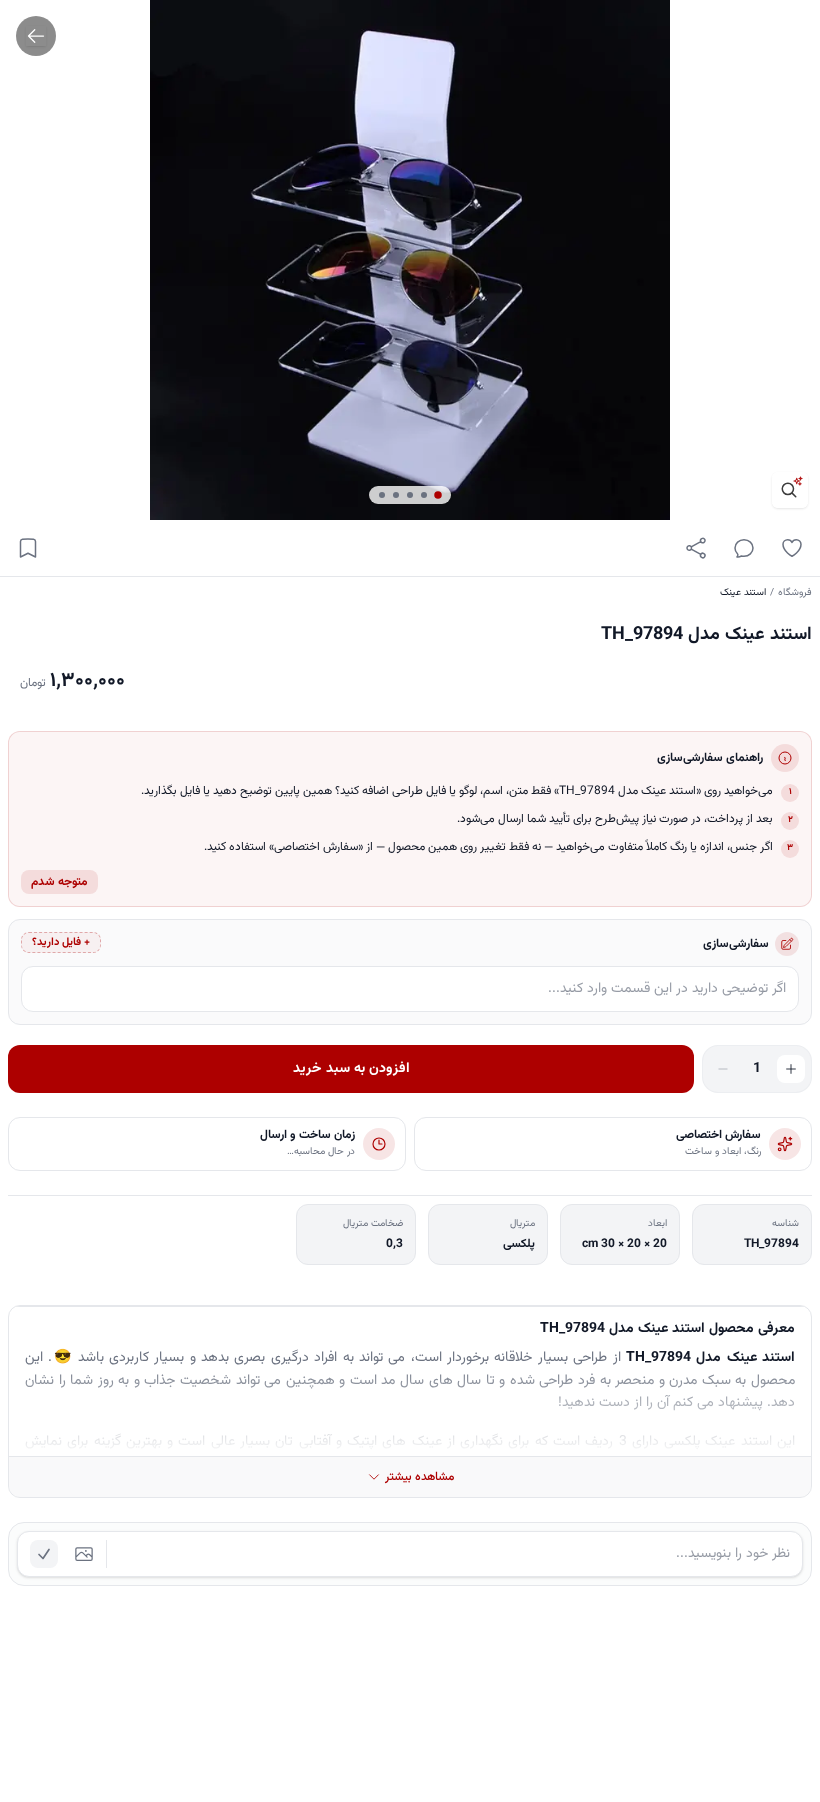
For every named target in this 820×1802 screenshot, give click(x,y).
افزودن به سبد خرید (351, 1069)
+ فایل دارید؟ (61, 942)
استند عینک (743, 592)
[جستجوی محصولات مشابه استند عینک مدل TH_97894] (790, 490)
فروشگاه (795, 592)
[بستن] (30, 1705)
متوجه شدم (59, 882)
